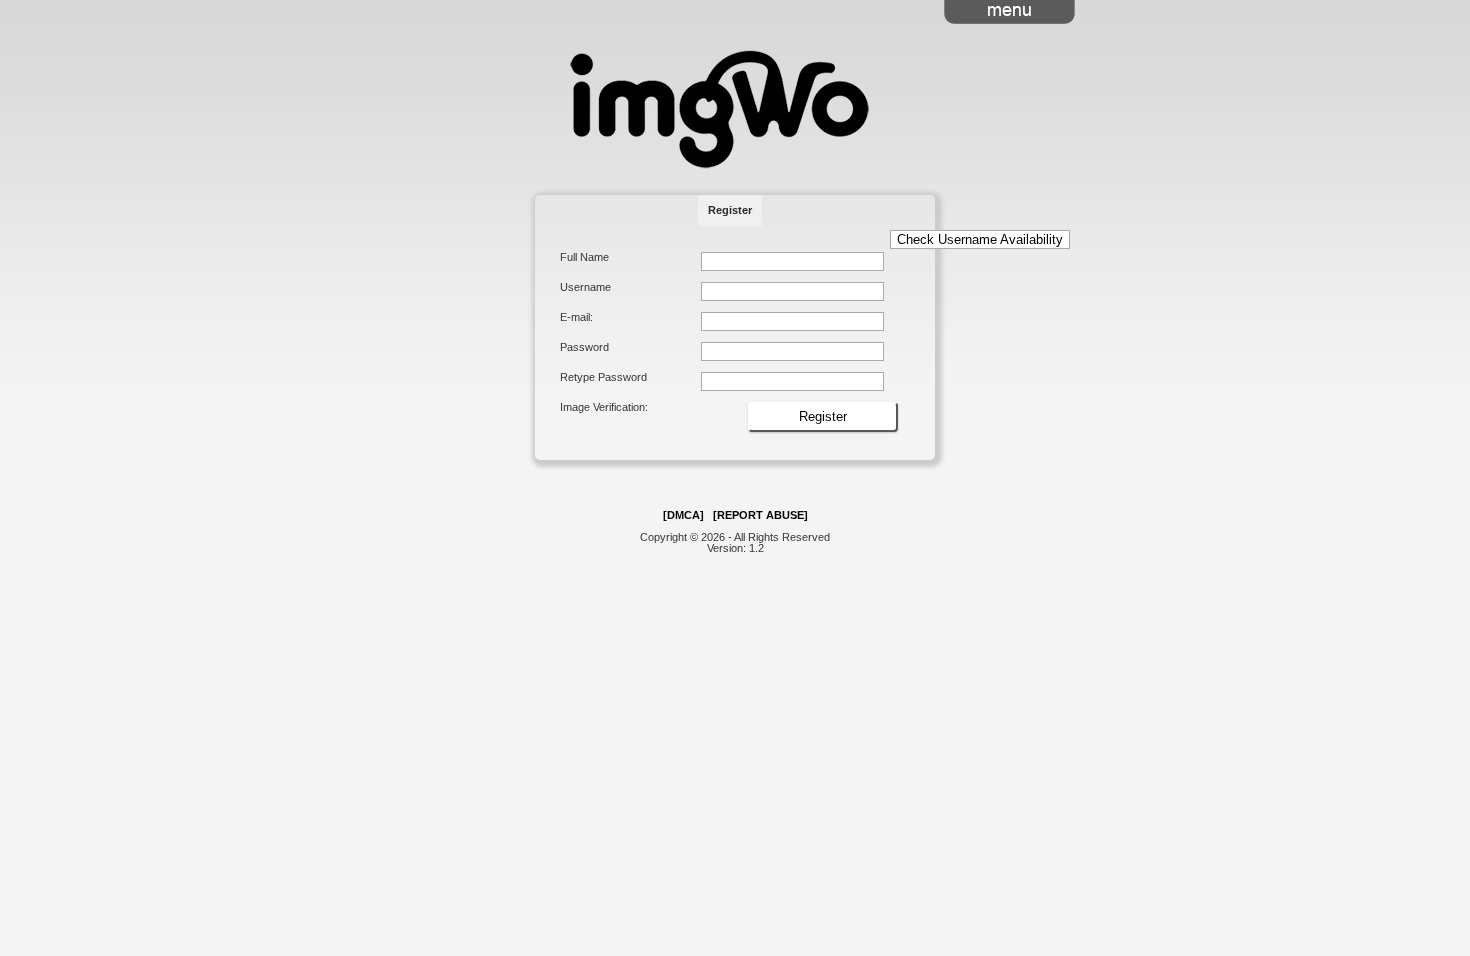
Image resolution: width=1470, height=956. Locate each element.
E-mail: (576, 317)
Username (585, 287)
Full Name (584, 257)
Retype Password (603, 377)
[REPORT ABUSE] (760, 515)
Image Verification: (604, 407)
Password (584, 347)
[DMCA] (683, 515)
